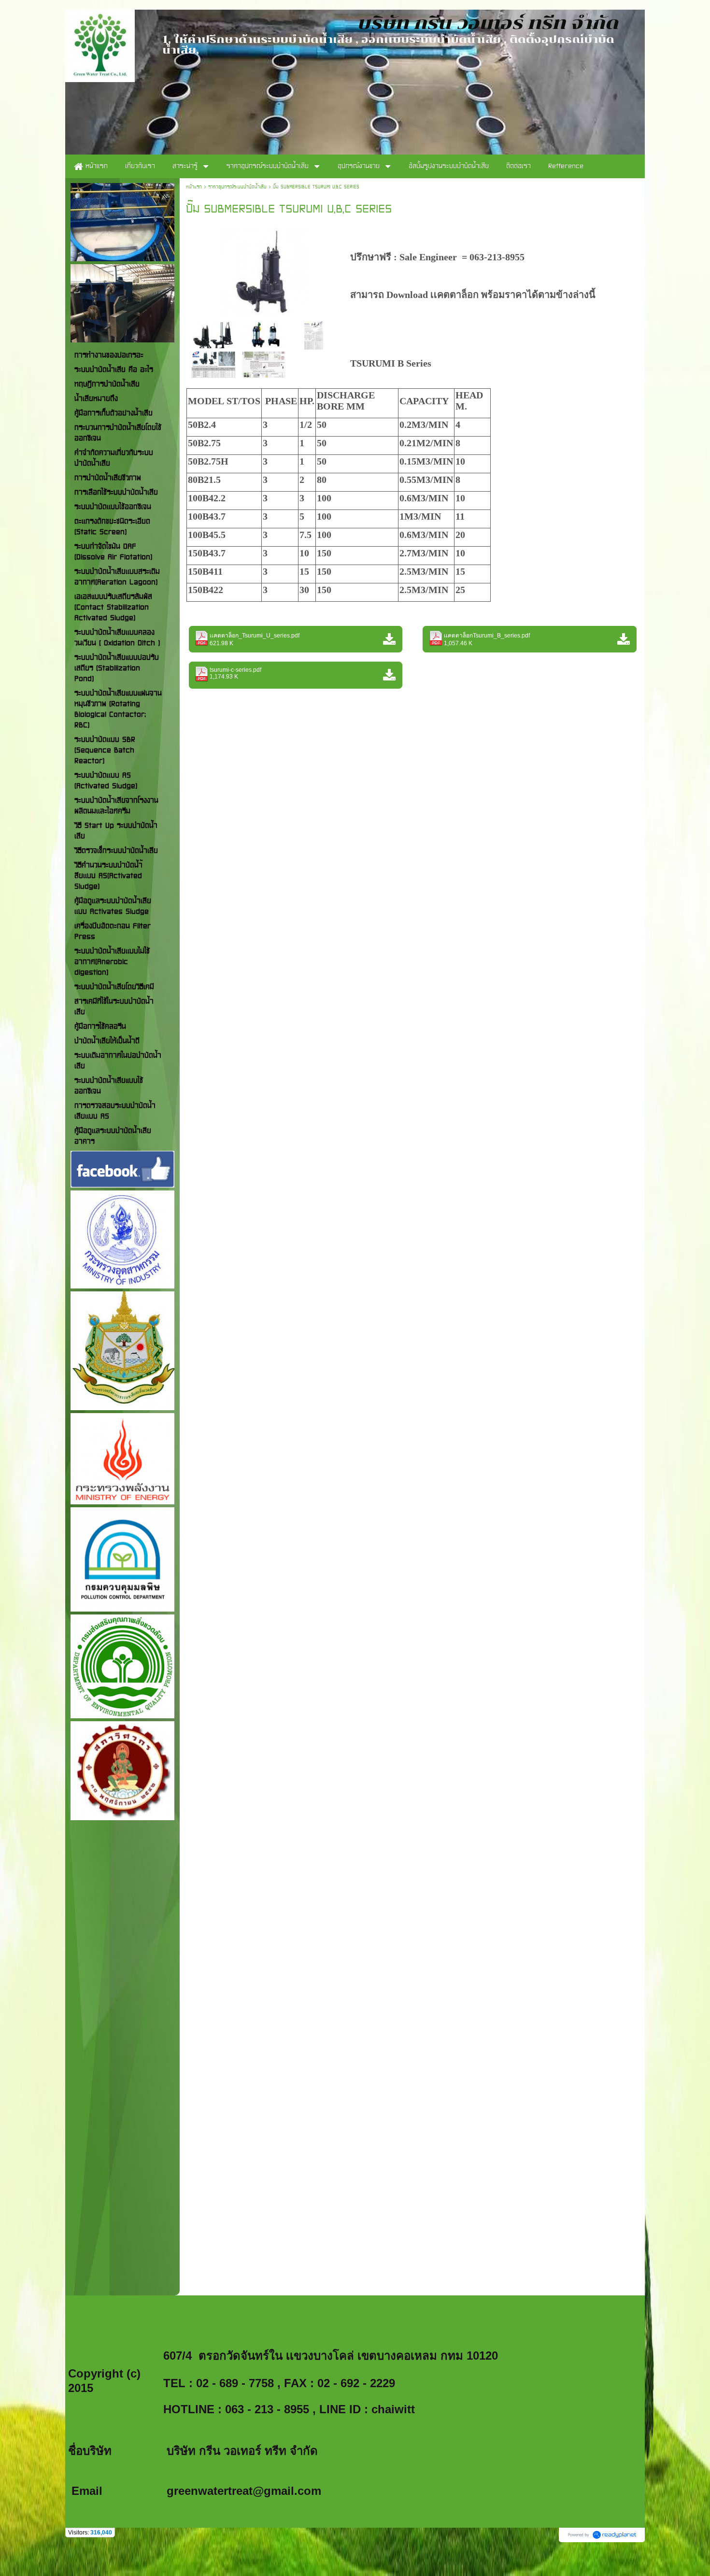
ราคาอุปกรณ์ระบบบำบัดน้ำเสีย (237, 187)
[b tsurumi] (313, 334)
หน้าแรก (194, 187)
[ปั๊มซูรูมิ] (264, 269)
